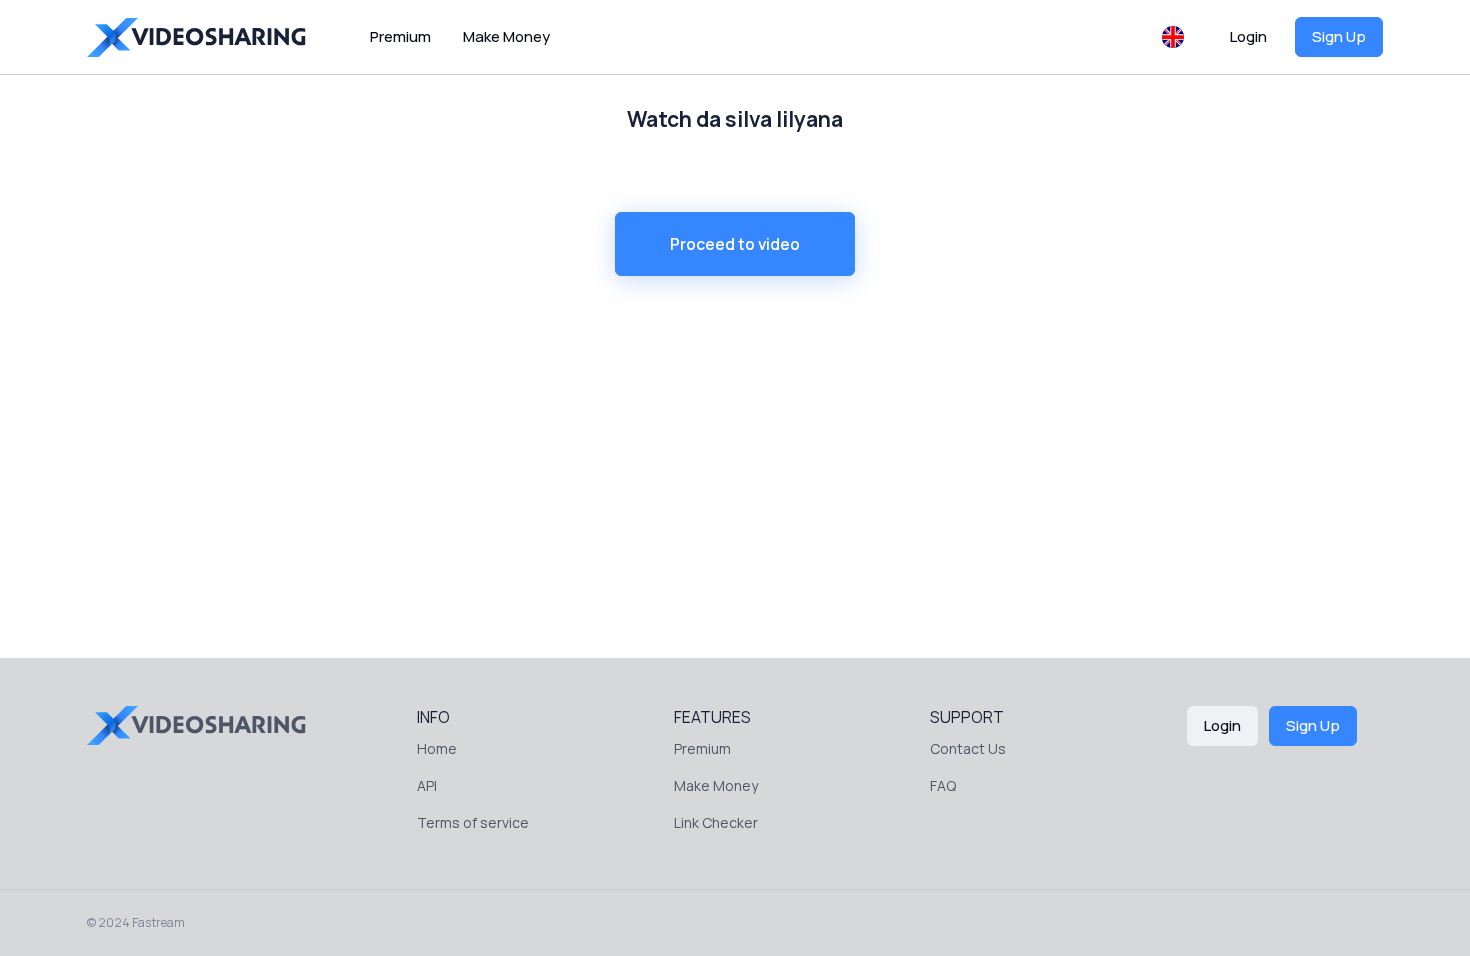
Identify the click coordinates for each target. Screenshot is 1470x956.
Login (1248, 36)
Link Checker (716, 822)
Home (437, 748)
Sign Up (1339, 36)
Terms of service (473, 822)
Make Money (506, 36)
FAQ (943, 785)
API (427, 785)
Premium (400, 36)
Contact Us (968, 748)
